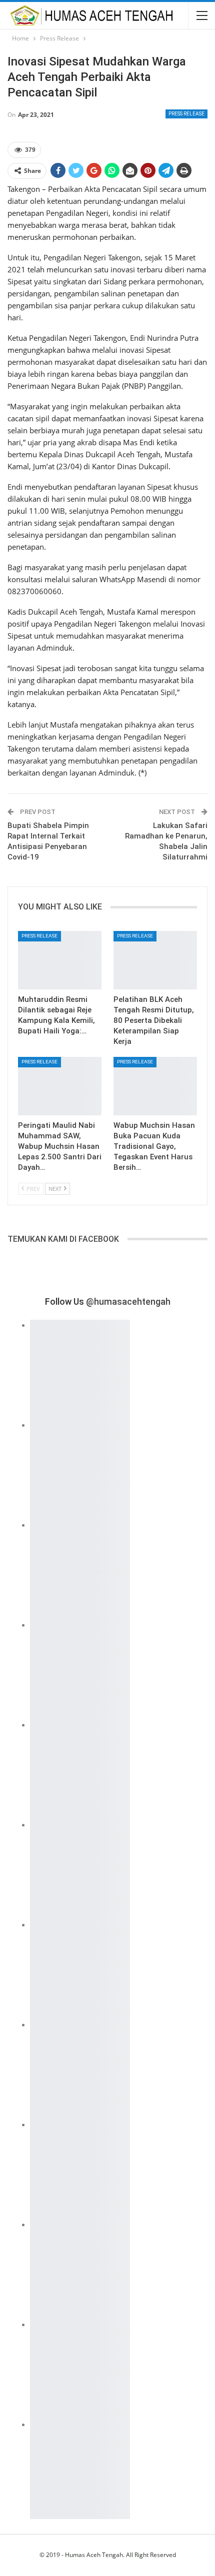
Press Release (186, 114)
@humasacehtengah (128, 1301)
